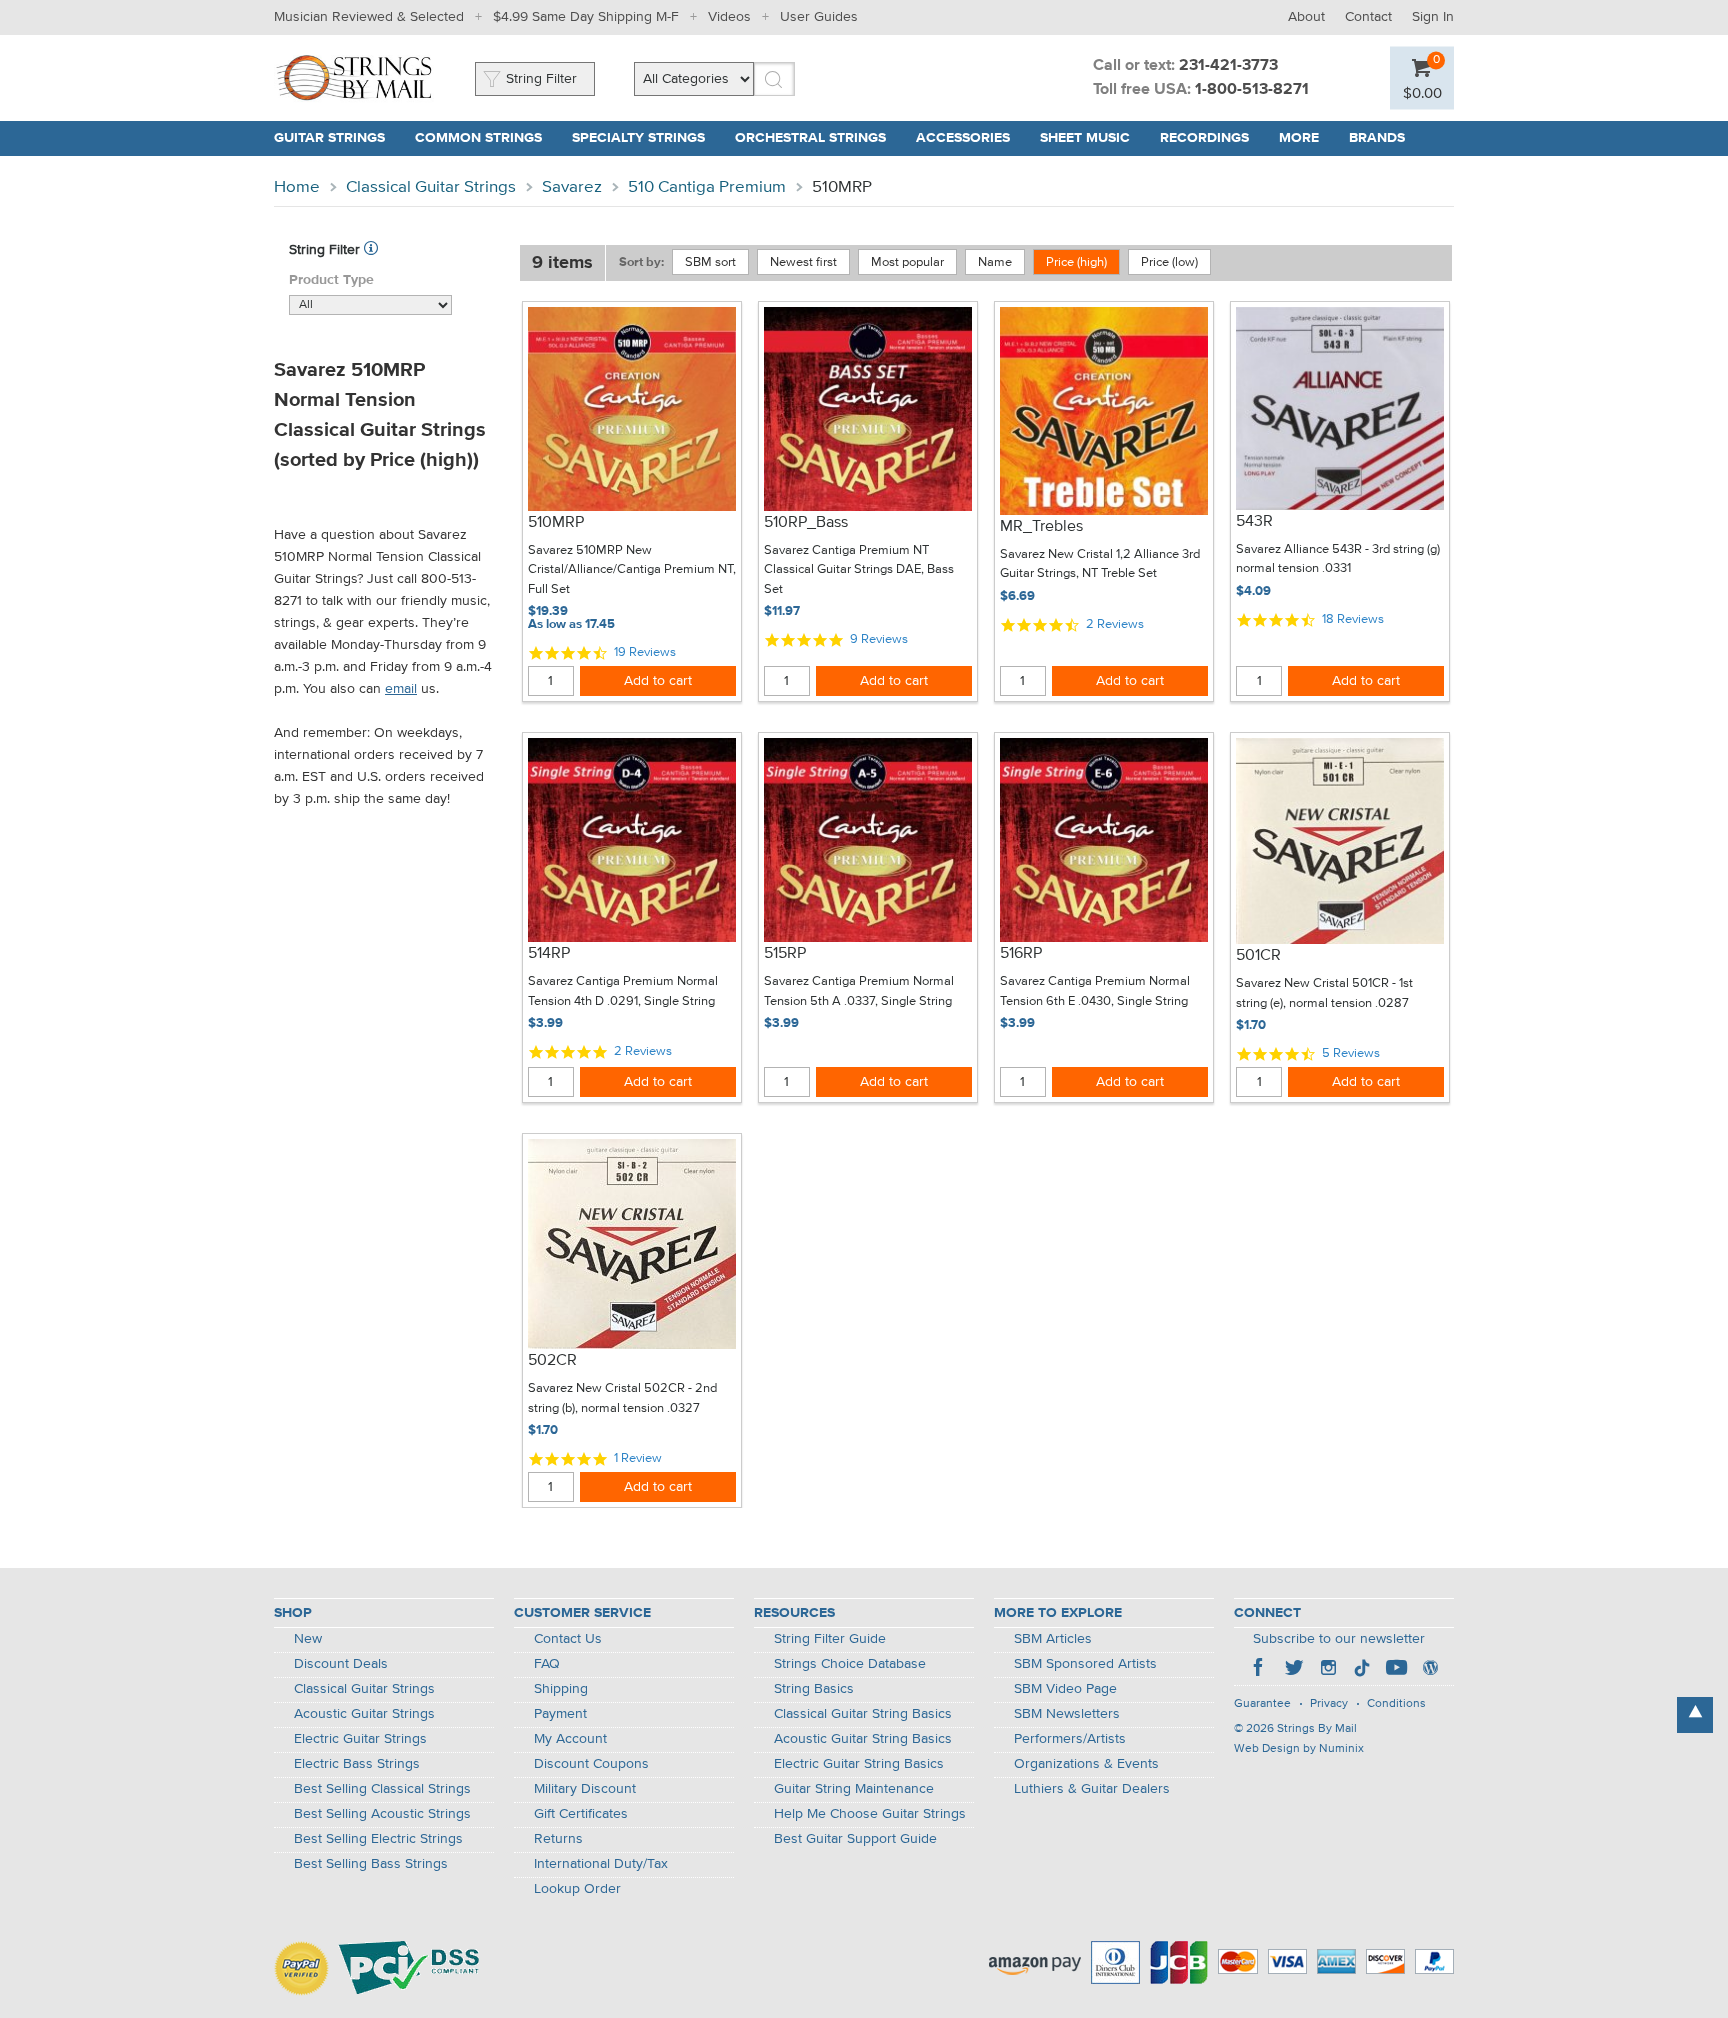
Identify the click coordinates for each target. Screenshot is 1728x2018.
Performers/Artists (1070, 1739)
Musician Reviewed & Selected (369, 17)
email (401, 689)
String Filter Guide (830, 1639)
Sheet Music (1085, 138)
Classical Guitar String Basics (863, 1714)
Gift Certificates (581, 1814)
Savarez (572, 187)
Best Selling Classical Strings (382, 1789)
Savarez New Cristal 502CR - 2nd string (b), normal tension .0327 (622, 1398)
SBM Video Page (1065, 1689)
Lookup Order (577, 1889)
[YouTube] (1396, 1670)
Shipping (561, 1689)
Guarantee (1262, 1704)
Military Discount (585, 1789)
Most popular (907, 262)
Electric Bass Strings (357, 1764)
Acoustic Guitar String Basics (863, 1739)
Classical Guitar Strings (431, 187)
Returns (558, 1839)
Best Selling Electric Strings (378, 1839)
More (1299, 138)
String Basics (814, 1689)
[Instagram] (1328, 1670)
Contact (1368, 17)
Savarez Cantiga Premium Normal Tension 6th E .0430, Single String (1095, 991)
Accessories (963, 138)
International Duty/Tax (601, 1864)
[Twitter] (1294, 1670)
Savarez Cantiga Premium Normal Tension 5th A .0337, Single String (859, 991)
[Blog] (1430, 1670)
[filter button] (371, 250)
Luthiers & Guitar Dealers (1092, 1789)
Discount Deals (341, 1664)
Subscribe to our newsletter (1339, 1639)
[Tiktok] (1362, 1670)
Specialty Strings (638, 138)
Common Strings (478, 138)
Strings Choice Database (850, 1664)
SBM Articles (1053, 1639)
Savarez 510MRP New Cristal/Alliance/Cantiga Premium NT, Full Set (632, 570)
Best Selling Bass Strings (371, 1864)
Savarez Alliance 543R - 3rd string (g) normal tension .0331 (1338, 559)
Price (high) (1076, 262)
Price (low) (1169, 262)
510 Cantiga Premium (707, 187)
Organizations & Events (1086, 1764)
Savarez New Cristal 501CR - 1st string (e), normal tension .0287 (1324, 993)
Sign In (1433, 17)
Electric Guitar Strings (360, 1739)
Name (995, 262)
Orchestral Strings (810, 138)
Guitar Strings (329, 138)
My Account (570, 1739)
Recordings (1204, 138)
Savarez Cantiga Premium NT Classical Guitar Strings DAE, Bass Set (859, 570)
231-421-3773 (1228, 66)
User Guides (819, 17)
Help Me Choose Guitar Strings (870, 1814)
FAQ (547, 1664)
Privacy (1329, 1704)
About (1306, 17)
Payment (560, 1714)
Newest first (803, 262)
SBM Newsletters (1067, 1714)
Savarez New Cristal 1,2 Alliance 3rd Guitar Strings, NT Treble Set (1100, 564)
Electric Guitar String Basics (859, 1764)
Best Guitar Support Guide (855, 1839)
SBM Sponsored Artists (1085, 1664)
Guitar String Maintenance (854, 1789)
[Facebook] (1260, 1670)
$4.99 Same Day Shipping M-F (586, 17)
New (308, 1639)
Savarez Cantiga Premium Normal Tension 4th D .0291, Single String (623, 991)
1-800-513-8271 (1252, 90)
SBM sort (710, 262)
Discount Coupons (591, 1764)
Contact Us (568, 1639)
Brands (1377, 138)
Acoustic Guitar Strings (364, 1714)
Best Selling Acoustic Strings (382, 1814)
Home (297, 187)
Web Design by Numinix (1299, 1749)
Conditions (1396, 1704)
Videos (729, 17)
